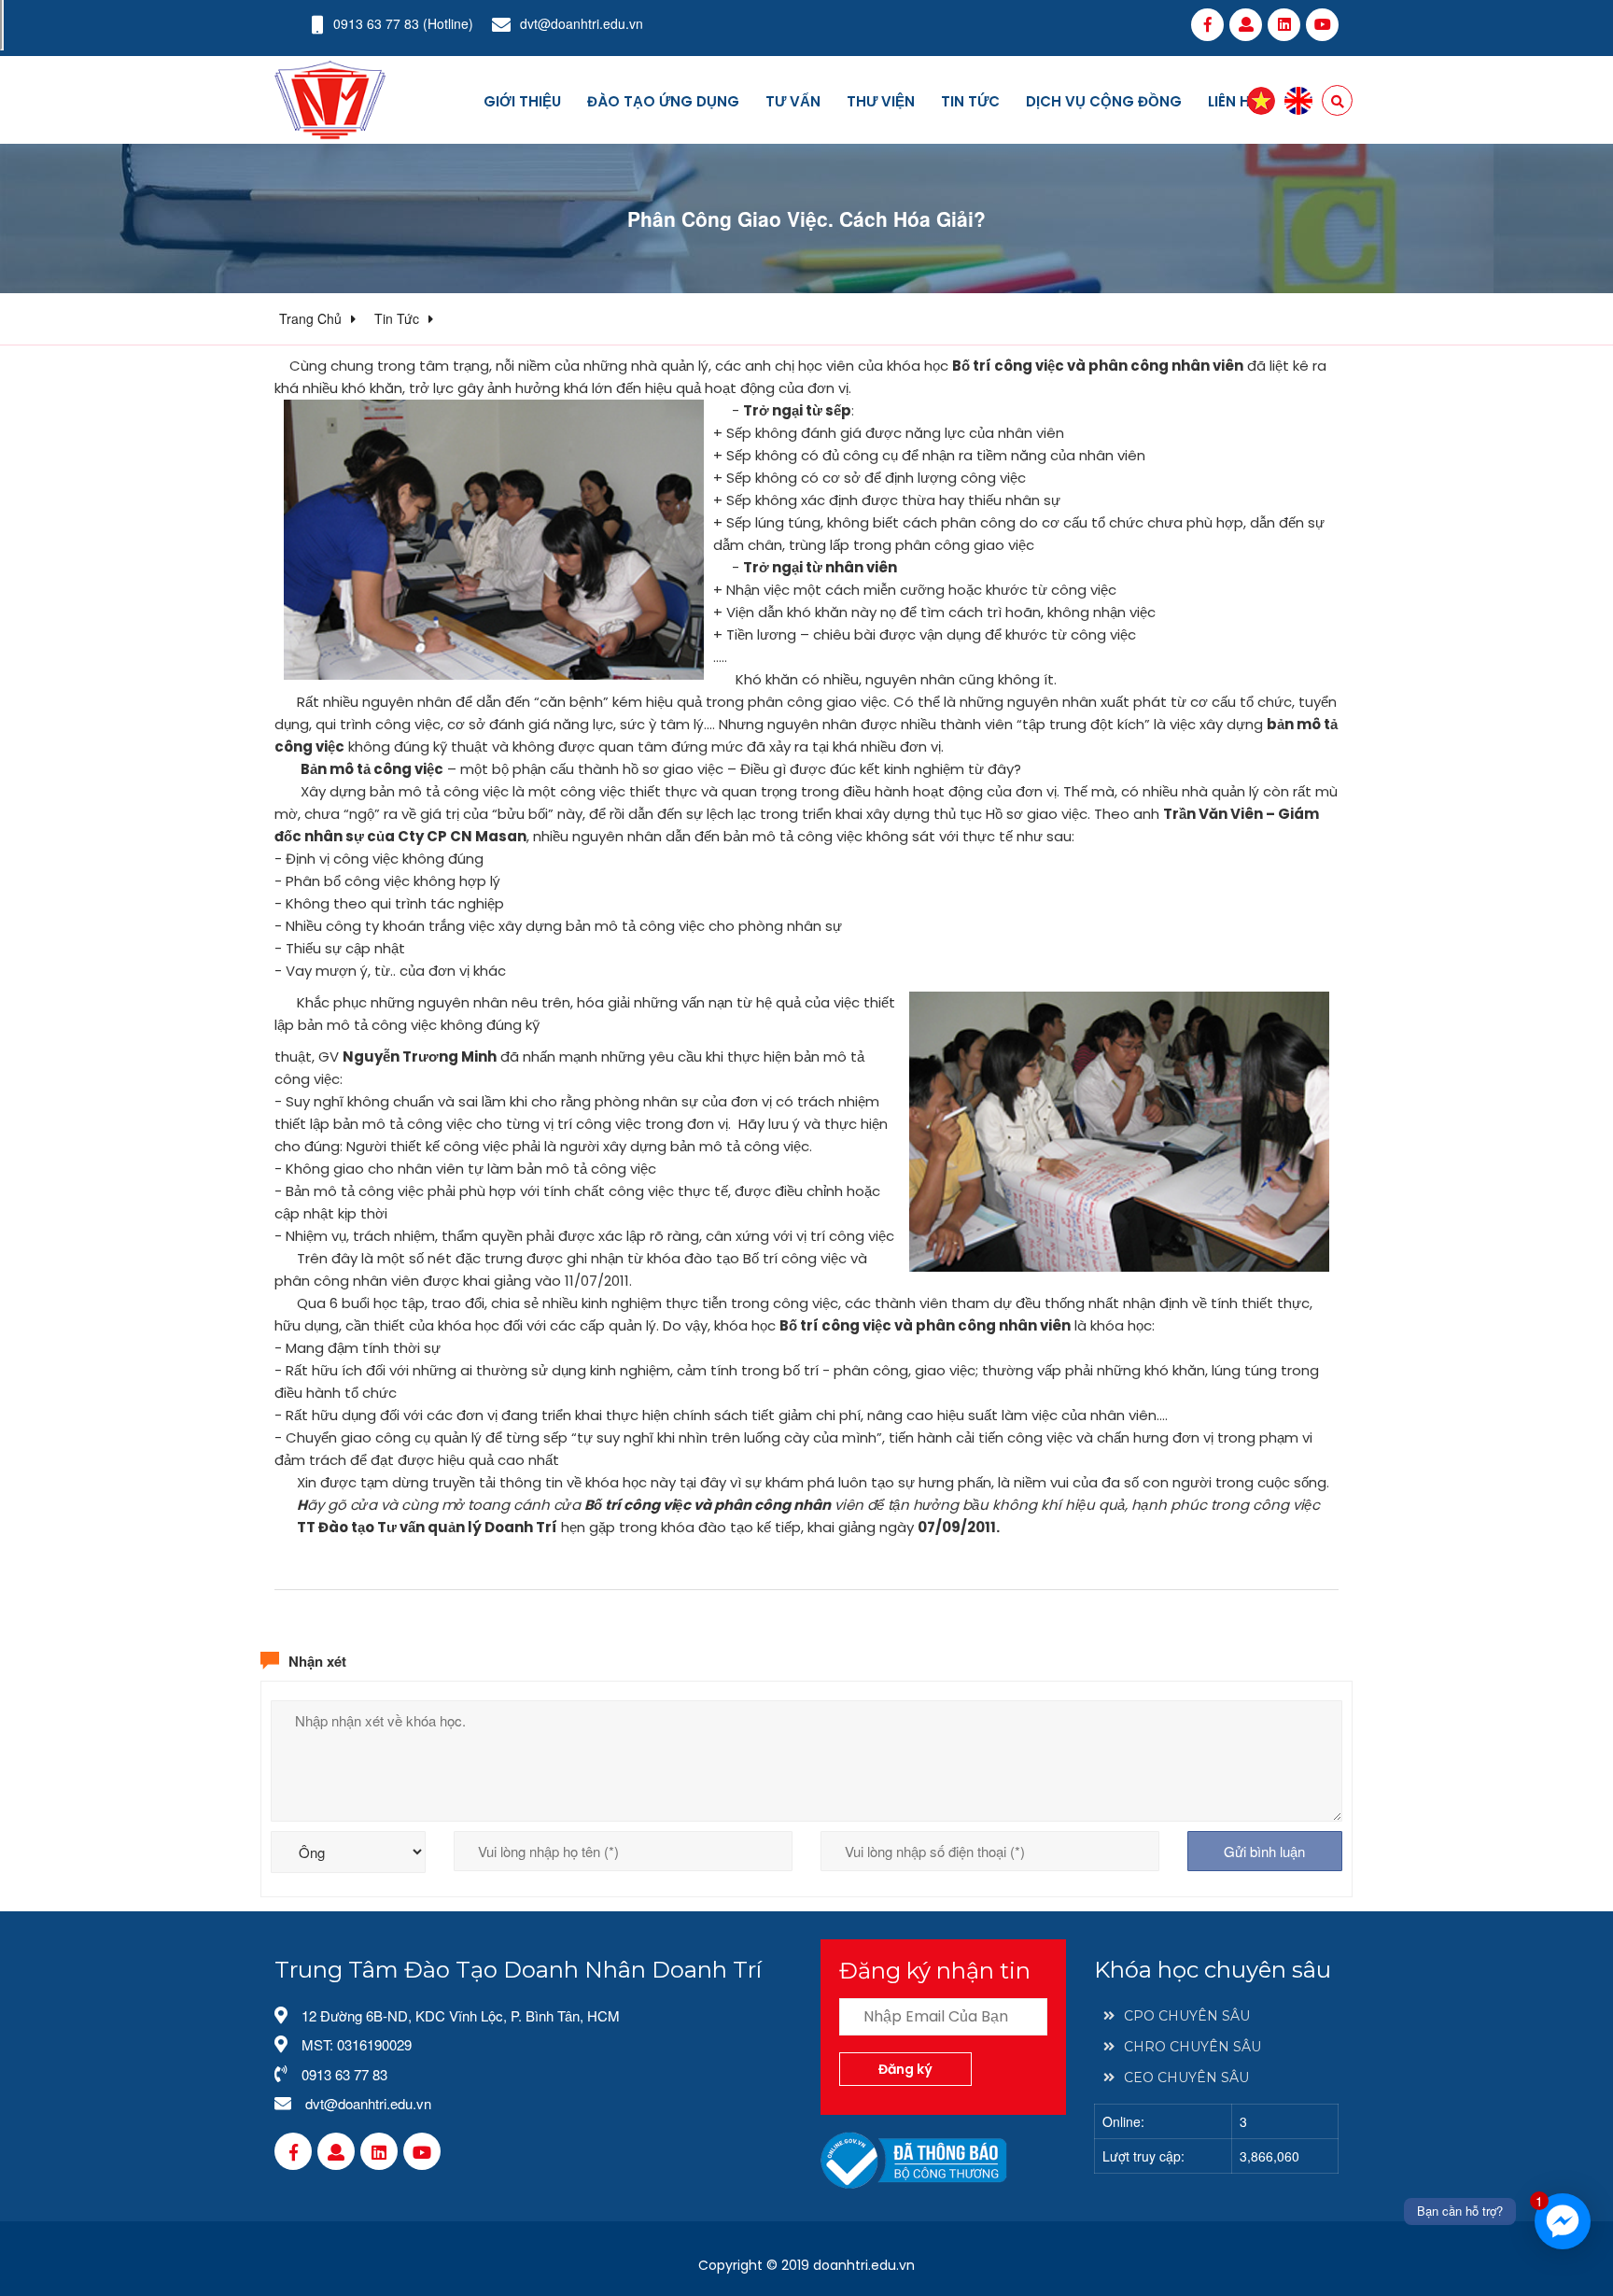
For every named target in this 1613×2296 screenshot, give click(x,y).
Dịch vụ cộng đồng (1104, 101)
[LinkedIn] (1284, 24)
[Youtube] (1322, 24)
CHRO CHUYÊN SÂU (1192, 2047)
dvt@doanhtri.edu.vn (582, 23)
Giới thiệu (522, 101)
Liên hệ (1234, 101)
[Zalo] (1246, 24)
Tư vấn (793, 101)
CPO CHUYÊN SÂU (1187, 2016)
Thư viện (881, 101)
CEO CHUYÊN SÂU (1186, 2078)
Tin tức (970, 101)
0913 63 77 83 (376, 23)
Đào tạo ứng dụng (663, 101)
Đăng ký (905, 2069)
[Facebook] (1207, 24)
